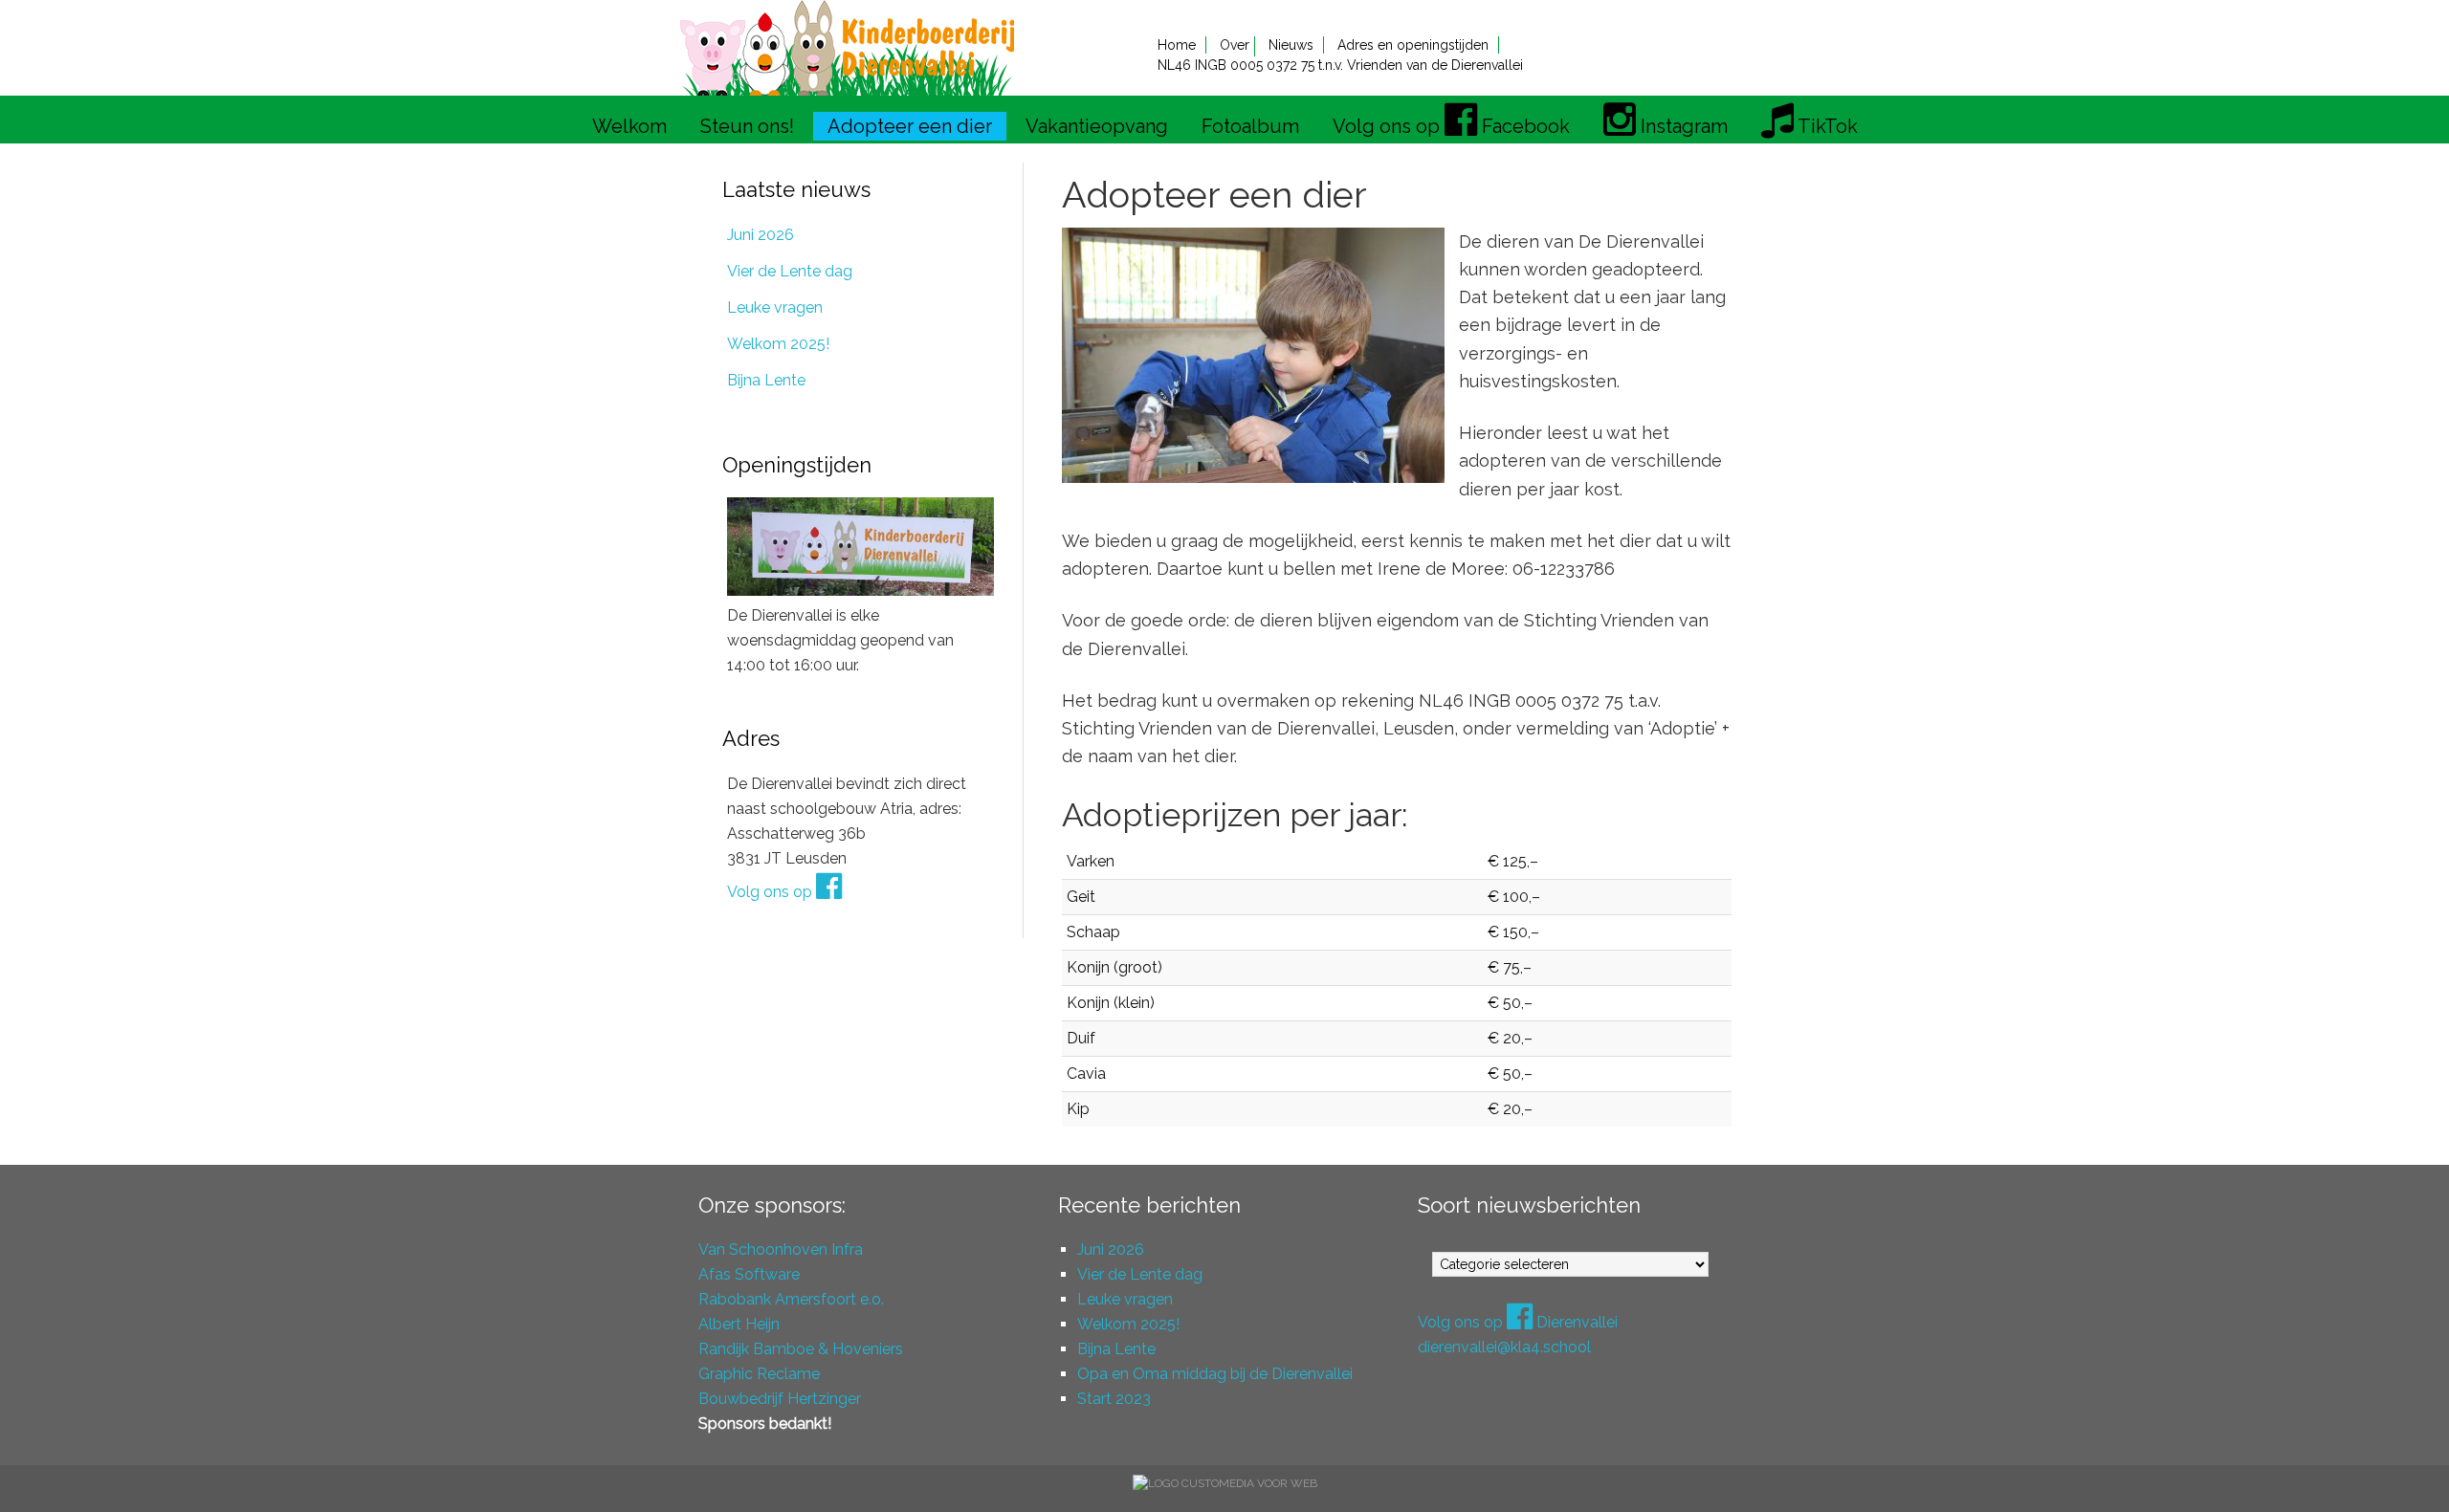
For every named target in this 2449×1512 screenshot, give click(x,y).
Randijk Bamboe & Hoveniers (801, 1349)
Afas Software (749, 1274)
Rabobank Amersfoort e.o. (791, 1299)
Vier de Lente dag (790, 271)
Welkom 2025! (778, 344)
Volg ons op (772, 892)
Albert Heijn (739, 1324)
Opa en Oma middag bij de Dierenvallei (1215, 1374)
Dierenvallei (847, 48)
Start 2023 (1114, 1399)
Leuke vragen (775, 307)
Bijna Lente (766, 380)
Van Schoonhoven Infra (781, 1249)
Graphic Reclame (759, 1374)
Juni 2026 (761, 235)
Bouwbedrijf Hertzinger (780, 1399)
